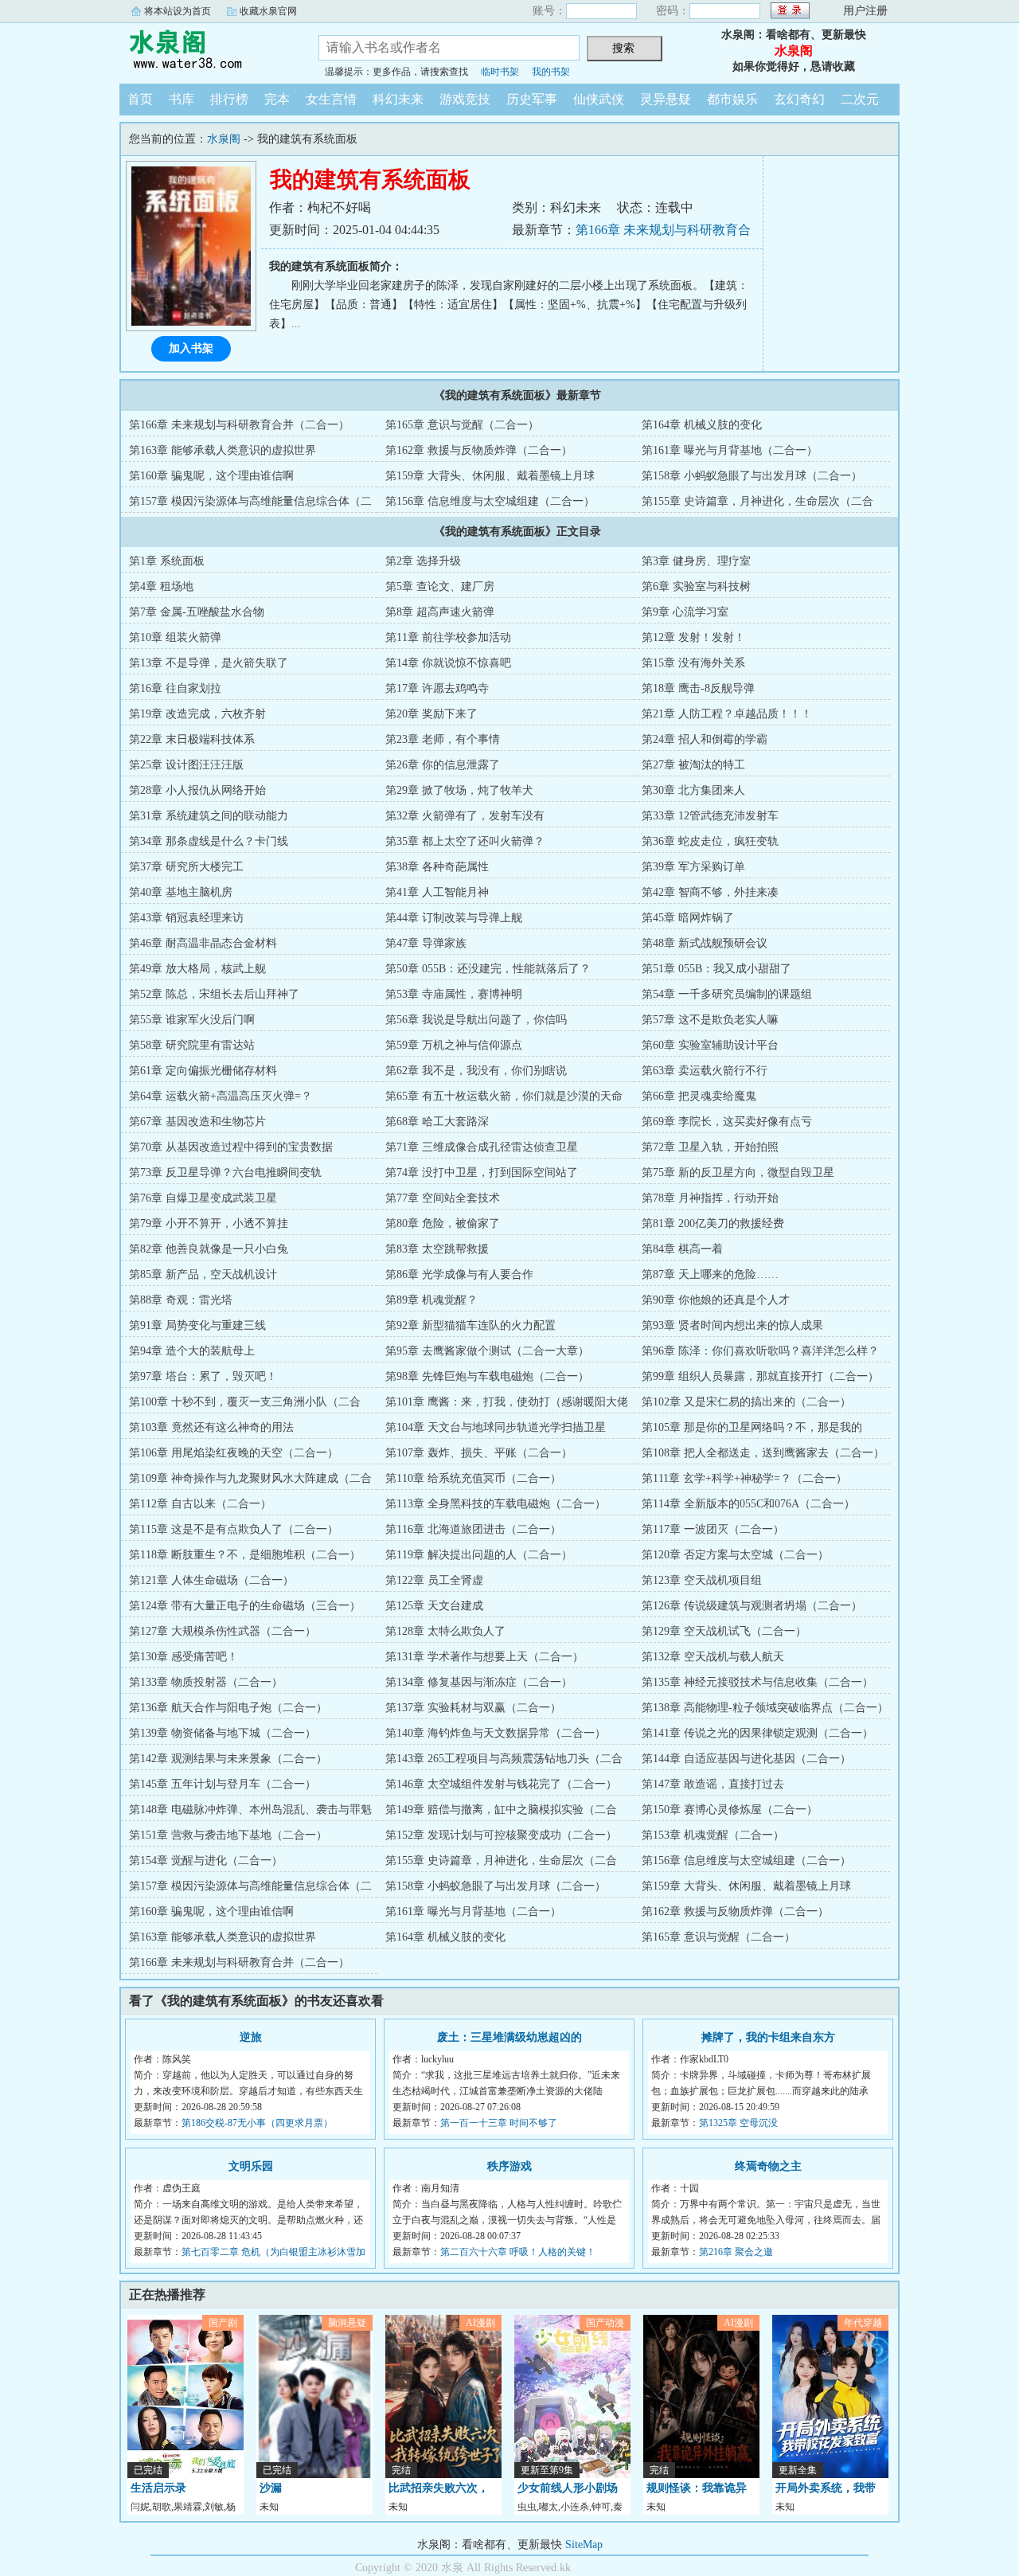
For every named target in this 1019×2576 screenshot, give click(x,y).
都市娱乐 (732, 99)
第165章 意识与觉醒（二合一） (462, 425)
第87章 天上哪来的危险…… (710, 1274)
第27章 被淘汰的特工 (693, 765)
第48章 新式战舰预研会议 (705, 943)
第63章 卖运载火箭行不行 (705, 1071)
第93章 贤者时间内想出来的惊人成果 (732, 1325)
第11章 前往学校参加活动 (448, 637)
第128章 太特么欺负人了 (445, 1631)
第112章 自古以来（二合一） (200, 1504)
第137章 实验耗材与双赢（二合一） (473, 1708)
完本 (277, 99)
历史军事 (532, 99)
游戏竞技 (465, 99)
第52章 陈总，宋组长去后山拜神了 (214, 994)
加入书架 (191, 348)
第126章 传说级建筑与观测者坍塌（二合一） (752, 1606)
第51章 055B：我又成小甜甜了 (716, 969)
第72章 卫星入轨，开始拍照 (710, 1147)
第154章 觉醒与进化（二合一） (206, 1861)
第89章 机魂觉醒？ (431, 1300)
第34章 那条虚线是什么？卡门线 (209, 841)
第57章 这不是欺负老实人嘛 (710, 1020)
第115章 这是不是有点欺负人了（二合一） (234, 1529)
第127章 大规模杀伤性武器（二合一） (223, 1631)
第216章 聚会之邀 (736, 2252)
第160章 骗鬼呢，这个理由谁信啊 (211, 476)
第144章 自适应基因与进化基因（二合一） (746, 1759)
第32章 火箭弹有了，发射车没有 (465, 816)
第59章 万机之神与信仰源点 (454, 1045)
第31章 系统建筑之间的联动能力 (209, 816)
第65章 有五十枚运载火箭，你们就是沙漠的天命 (504, 1096)
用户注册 (865, 11)
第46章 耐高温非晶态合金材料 (203, 943)
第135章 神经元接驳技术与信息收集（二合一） (757, 1682)
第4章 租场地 (161, 586)
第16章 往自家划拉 (175, 688)
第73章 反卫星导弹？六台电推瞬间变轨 (225, 1173)
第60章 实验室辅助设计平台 (710, 1045)
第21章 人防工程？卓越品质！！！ (727, 714)
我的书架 (551, 72)
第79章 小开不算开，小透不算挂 (209, 1224)
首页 (140, 99)
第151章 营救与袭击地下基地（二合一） (228, 1835)
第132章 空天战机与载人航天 (713, 1657)
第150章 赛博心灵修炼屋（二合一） (730, 1810)
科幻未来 (398, 99)
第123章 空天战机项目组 (702, 1580)
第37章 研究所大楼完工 (186, 867)
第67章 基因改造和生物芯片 (197, 1122)
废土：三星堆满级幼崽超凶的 (509, 2037)
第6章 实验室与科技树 (696, 586)
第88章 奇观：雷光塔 (181, 1300)
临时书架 (500, 72)
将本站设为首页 (178, 11)
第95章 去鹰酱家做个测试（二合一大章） (487, 1351)
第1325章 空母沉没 (738, 2123)
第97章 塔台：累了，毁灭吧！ (203, 1376)
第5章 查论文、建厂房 (440, 586)
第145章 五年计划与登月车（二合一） (223, 1784)
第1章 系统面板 (167, 561)
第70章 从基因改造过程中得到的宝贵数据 (231, 1147)
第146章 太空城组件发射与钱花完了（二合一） (501, 1784)
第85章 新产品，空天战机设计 (203, 1274)
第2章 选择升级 (423, 561)
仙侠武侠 (599, 99)
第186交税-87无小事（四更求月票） (257, 2123)
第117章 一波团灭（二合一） (713, 1529)
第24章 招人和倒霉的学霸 (705, 739)
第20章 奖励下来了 (431, 714)
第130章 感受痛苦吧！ (183, 1657)
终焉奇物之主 (768, 2166)
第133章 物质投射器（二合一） (206, 1682)
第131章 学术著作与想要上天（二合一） (484, 1657)
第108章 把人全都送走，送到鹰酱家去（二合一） (763, 1453)
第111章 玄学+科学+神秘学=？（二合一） (744, 1478)
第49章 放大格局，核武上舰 (197, 969)
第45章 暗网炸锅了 (688, 918)
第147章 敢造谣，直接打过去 (713, 1784)
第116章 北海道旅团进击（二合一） (473, 1529)
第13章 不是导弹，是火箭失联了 (209, 663)
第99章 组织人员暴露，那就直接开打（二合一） (760, 1376)
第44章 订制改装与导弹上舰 (454, 918)
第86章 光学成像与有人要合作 (459, 1274)
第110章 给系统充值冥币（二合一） (473, 1478)
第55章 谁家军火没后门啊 (192, 1020)
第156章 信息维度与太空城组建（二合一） (490, 501)
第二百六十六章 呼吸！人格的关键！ (518, 2252)
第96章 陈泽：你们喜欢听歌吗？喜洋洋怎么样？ (760, 1351)
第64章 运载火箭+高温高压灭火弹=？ (221, 1096)
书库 (182, 99)
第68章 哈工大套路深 (437, 1122)
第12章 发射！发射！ (693, 637)
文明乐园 (251, 2166)
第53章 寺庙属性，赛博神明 (454, 994)
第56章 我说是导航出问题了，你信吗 (476, 1020)
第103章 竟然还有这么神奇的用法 (211, 1427)
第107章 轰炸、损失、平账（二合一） (479, 1453)
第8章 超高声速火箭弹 (440, 612)
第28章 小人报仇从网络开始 (197, 790)
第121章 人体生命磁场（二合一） (211, 1580)
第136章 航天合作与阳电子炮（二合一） (228, 1708)
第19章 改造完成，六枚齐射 (197, 714)
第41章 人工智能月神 (437, 892)
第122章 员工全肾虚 (434, 1580)
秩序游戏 (509, 2166)
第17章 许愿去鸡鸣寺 (437, 688)
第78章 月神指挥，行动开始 (710, 1198)
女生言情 (331, 99)
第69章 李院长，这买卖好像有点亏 (727, 1122)
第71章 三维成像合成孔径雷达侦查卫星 (482, 1147)
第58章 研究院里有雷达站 (192, 1045)
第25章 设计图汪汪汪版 (186, 765)
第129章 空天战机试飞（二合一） (724, 1631)
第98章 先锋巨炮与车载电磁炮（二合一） (487, 1376)
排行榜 (229, 99)
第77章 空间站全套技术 (443, 1198)
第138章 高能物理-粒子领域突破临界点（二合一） (765, 1708)
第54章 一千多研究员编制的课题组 (727, 994)
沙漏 (271, 2488)
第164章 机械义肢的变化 (702, 425)
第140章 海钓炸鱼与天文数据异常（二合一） (496, 1733)
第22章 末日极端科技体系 (192, 739)
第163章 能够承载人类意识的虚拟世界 (223, 450)
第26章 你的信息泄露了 (443, 765)
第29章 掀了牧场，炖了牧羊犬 (459, 790)
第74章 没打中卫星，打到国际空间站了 (482, 1173)
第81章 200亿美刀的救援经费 (713, 1224)
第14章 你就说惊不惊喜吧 (448, 663)
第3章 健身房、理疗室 (696, 561)
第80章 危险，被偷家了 (443, 1224)
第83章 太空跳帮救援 (437, 1249)
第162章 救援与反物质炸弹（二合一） (479, 450)
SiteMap (584, 2545)
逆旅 (251, 2037)
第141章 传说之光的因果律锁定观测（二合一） (757, 1733)
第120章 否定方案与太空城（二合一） (735, 1555)
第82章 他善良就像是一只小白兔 (209, 1249)
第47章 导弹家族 (426, 943)
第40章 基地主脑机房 (181, 892)
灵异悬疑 (666, 99)
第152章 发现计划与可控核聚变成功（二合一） (501, 1835)
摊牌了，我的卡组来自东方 (768, 2037)
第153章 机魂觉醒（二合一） (713, 1835)
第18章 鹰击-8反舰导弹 (698, 688)
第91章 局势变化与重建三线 (197, 1325)
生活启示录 (158, 2488)
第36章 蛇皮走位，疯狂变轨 (710, 841)
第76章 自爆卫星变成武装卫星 (203, 1198)
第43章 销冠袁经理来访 (186, 918)
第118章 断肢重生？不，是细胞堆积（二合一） (245, 1555)
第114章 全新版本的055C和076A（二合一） (748, 1504)
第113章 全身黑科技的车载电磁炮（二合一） (496, 1504)
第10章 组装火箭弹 (175, 637)
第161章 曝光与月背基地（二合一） (730, 450)
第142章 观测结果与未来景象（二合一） (228, 1759)
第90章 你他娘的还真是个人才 (716, 1300)
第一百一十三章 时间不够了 (499, 2123)
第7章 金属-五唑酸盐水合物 (197, 612)
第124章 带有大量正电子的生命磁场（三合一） (245, 1606)
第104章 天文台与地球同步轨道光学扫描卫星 (496, 1427)
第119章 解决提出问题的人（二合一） (479, 1555)
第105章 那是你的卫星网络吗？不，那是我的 (752, 1427)
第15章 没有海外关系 (693, 663)
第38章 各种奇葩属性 (437, 867)
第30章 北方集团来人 (693, 790)
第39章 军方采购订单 (693, 867)
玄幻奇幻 (799, 99)
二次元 (860, 99)
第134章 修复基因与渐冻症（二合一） (479, 1682)
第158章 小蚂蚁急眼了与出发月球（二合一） (752, 476)
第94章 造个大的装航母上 (192, 1351)
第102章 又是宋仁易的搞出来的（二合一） (746, 1402)
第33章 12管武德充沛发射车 (710, 816)
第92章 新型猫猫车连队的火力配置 (470, 1325)
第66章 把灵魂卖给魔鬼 (699, 1096)
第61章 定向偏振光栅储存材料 (203, 1071)
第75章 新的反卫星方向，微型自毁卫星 (738, 1173)
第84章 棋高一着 (682, 1249)
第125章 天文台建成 (434, 1606)
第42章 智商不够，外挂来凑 (710, 892)
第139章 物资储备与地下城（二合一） (223, 1733)
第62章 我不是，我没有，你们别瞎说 (476, 1071)
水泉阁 (207, 51)
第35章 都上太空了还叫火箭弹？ (465, 841)
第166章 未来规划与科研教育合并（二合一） (239, 425)
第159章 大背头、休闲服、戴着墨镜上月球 (490, 476)
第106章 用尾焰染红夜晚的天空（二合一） (234, 1453)
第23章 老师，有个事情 (443, 739)
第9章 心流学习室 (685, 612)
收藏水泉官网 (268, 11)
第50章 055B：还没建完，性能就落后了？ (488, 969)
